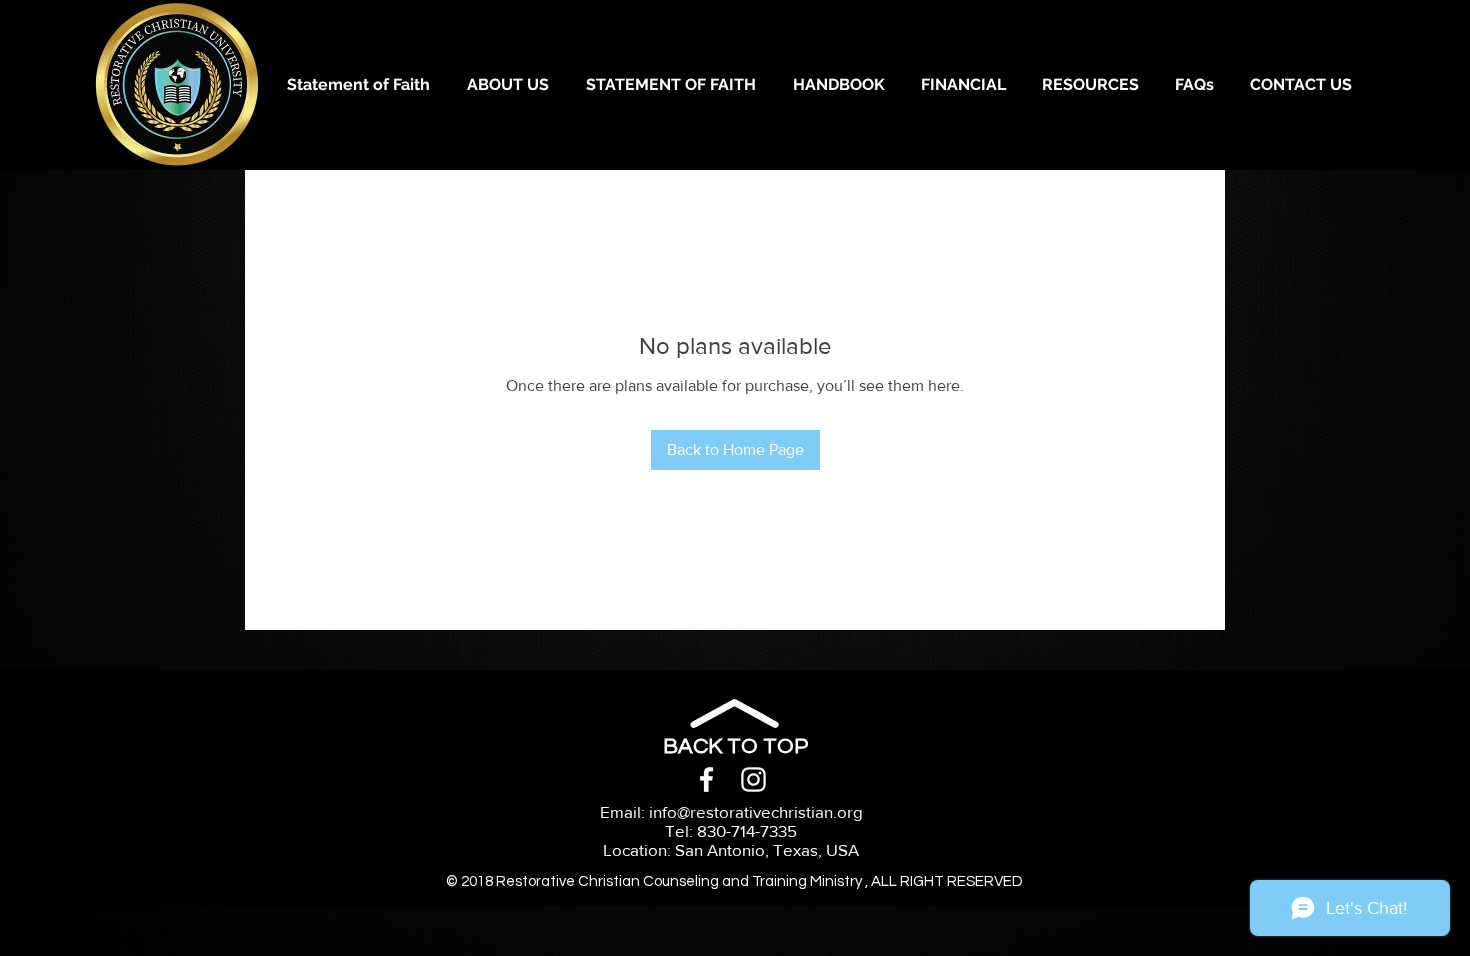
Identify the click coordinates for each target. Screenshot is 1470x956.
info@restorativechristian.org (756, 811)
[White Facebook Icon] (706, 779)
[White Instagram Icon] (753, 779)
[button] (962, 84)
